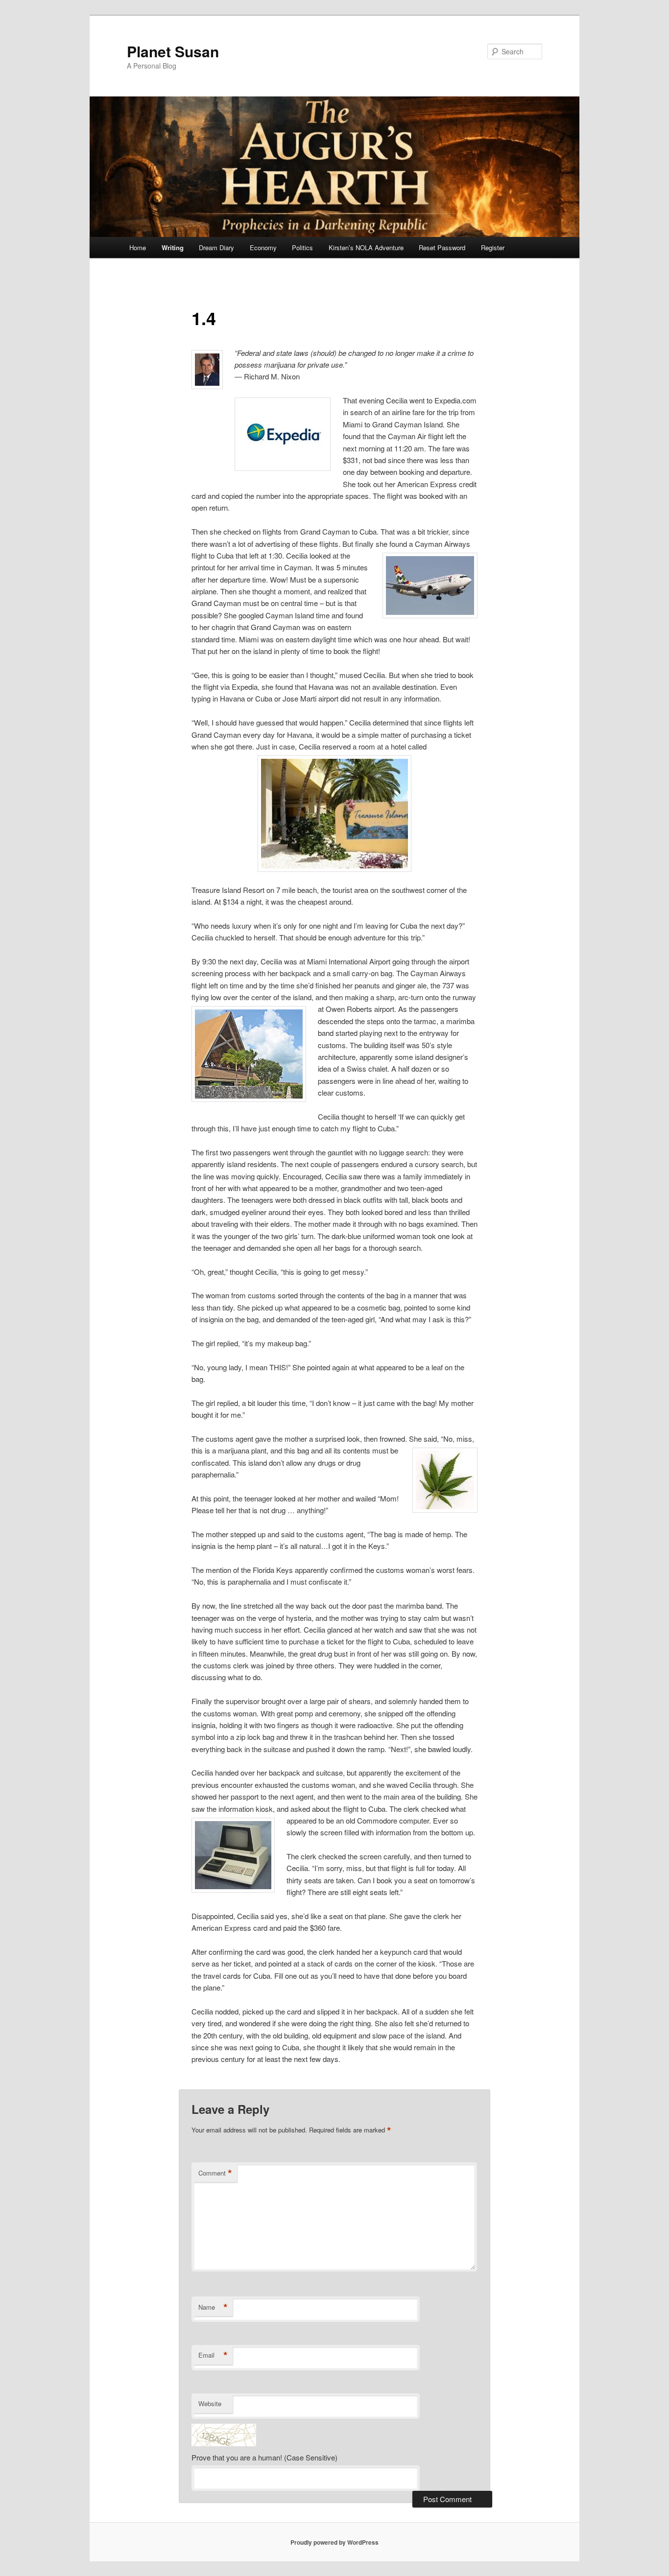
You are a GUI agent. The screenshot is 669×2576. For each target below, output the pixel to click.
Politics (302, 247)
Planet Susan (173, 51)
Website (210, 2403)
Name (213, 2307)
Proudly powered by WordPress (334, 2542)
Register (493, 247)
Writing (173, 247)
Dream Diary (216, 247)
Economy (263, 247)
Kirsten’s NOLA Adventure (366, 247)
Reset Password (442, 247)
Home (138, 247)
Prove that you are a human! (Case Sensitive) (264, 2457)
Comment (215, 2173)
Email (213, 2355)
